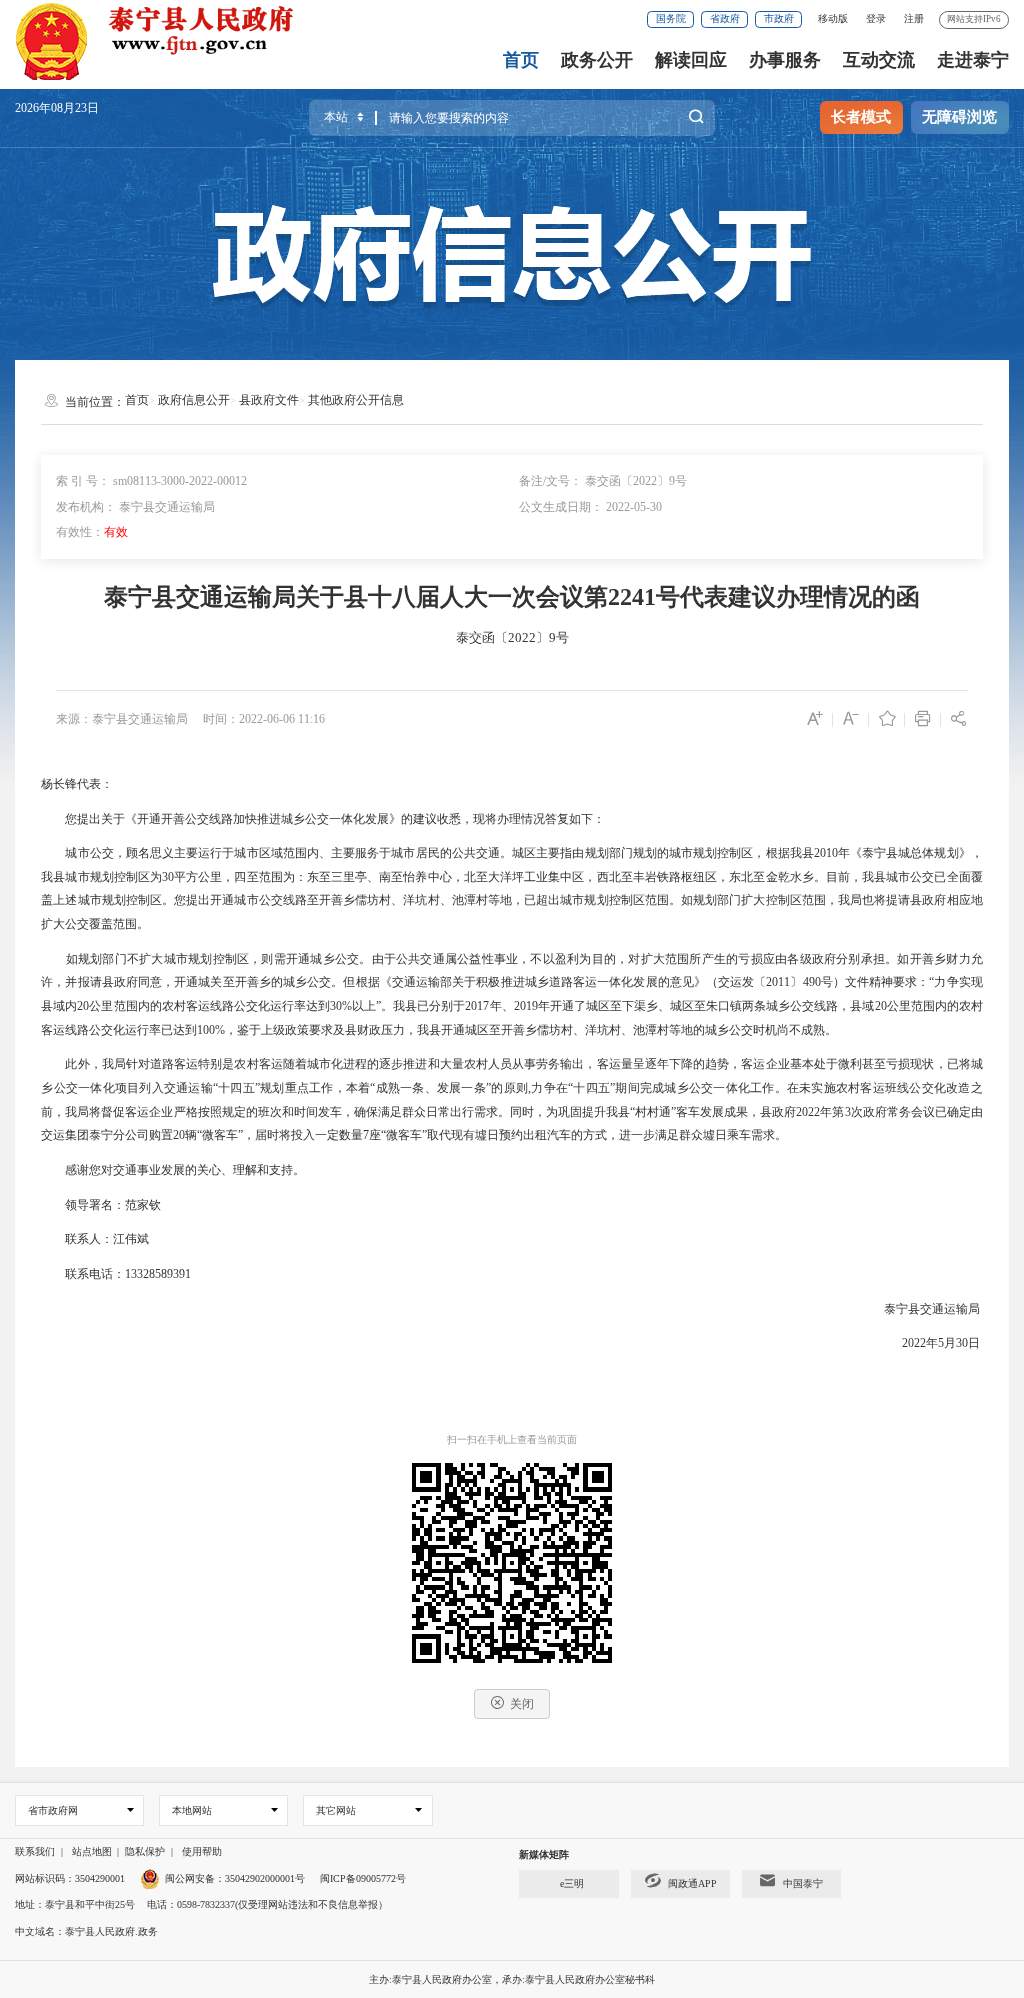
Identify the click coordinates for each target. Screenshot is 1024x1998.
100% (211, 1030)
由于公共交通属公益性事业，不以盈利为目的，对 (506, 959)
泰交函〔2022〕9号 (512, 637)
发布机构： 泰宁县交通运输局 (135, 507)
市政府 (779, 18)
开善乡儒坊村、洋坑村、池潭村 (585, 1030)
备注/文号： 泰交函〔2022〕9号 (603, 481)
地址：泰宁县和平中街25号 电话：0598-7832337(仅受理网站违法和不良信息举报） (201, 1904)
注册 (914, 18)
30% (341, 1006)
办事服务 (785, 60)
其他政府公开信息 (356, 400)
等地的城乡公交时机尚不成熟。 (753, 1030)
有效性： (92, 532)
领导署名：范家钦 (113, 1205)
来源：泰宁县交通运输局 (122, 719)
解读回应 (691, 60)
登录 (876, 18)
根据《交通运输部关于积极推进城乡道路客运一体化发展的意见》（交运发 (555, 982)
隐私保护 (145, 1851)
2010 (826, 853)
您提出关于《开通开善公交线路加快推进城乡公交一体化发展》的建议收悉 (263, 819)
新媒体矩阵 (544, 1854)
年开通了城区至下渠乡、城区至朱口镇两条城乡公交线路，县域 (706, 1006)
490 (812, 982)
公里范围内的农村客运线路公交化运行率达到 (209, 1006)
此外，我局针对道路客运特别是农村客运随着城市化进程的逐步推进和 (252, 1064)
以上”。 (372, 1006)
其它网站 (336, 1810)
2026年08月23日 (57, 108)
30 (168, 877)
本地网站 (192, 1810)
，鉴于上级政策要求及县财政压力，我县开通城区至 (363, 1030)
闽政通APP (692, 1883)
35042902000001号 (265, 1878)
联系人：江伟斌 (107, 1239)
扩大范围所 (671, 959)
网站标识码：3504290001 (70, 1878)
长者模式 (861, 117)
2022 (808, 1112)
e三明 (572, 1883)
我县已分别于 (429, 1006)
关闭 (522, 1704)
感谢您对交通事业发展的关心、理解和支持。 (185, 1170)
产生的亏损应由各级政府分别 (781, 959)
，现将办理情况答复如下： (533, 819)
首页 (521, 60)
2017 (477, 1006)
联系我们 (35, 1851)
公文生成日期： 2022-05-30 (590, 507)
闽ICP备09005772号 (363, 1878)
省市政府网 (53, 1810)
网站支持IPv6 (974, 19)
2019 (526, 1006)
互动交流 (879, 60)
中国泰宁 (803, 1883)
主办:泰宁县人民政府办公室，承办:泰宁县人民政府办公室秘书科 (512, 1979)
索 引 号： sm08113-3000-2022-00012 (151, 481)
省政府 (725, 18)
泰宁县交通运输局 (932, 1309)
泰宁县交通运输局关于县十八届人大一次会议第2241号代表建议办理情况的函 (512, 597)
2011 (778, 982)
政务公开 (597, 60)
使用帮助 (202, 1851)
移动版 (833, 18)
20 (83, 1006)
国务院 (671, 18)
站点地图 (92, 1851)
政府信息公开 (194, 400)
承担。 (879, 959)
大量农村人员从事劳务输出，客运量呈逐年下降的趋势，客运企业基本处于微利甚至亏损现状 (687, 1064)
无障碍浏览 (959, 117)
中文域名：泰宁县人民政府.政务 (86, 1931)
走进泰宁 (973, 60)
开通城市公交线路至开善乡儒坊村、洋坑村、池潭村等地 (361, 900)
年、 (501, 1006)
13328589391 (158, 1274)
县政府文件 (269, 400)
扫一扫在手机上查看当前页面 (512, 1439)
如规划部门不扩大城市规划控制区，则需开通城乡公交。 (219, 959)
